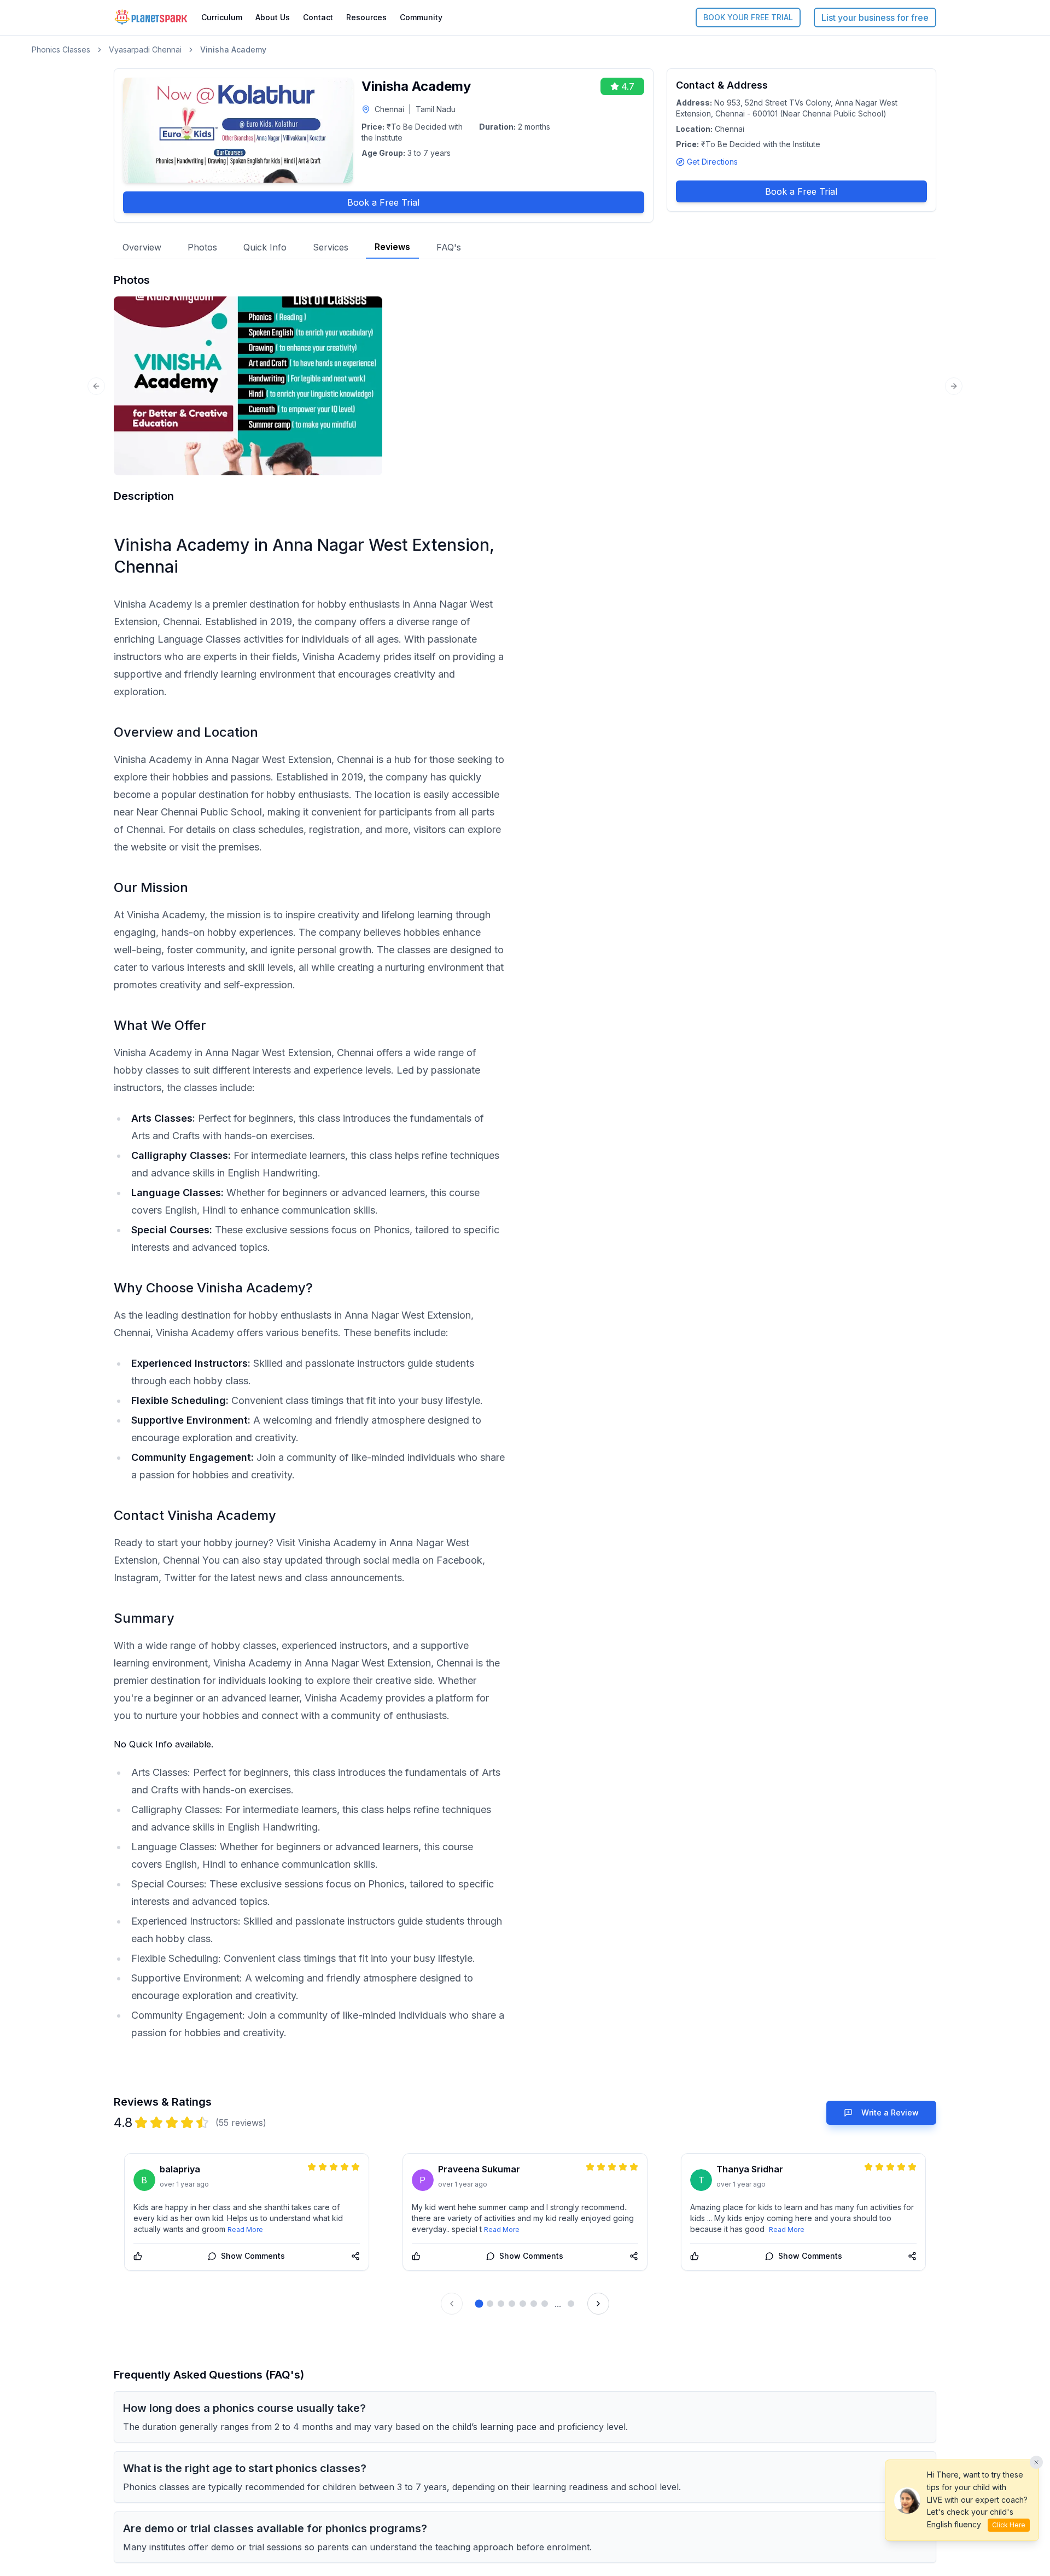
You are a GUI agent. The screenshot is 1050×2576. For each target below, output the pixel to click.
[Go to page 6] (534, 2304)
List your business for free (875, 18)
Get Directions (712, 162)
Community (421, 17)
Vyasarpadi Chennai (145, 49)
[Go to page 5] (523, 2304)
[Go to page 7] (545, 2304)
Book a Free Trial (383, 202)
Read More (245, 2230)
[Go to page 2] (490, 2304)
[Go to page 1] (479, 2304)
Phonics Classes (61, 49)
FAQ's (449, 247)
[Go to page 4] (512, 2304)
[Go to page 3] (501, 2304)
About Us (273, 17)
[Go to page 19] (571, 2304)
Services (331, 247)
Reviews (392, 247)
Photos (202, 247)
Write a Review (890, 2112)
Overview (142, 247)
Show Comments (253, 2256)
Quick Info (265, 247)
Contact (318, 17)
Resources (366, 17)
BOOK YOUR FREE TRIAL (748, 17)
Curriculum (222, 17)
